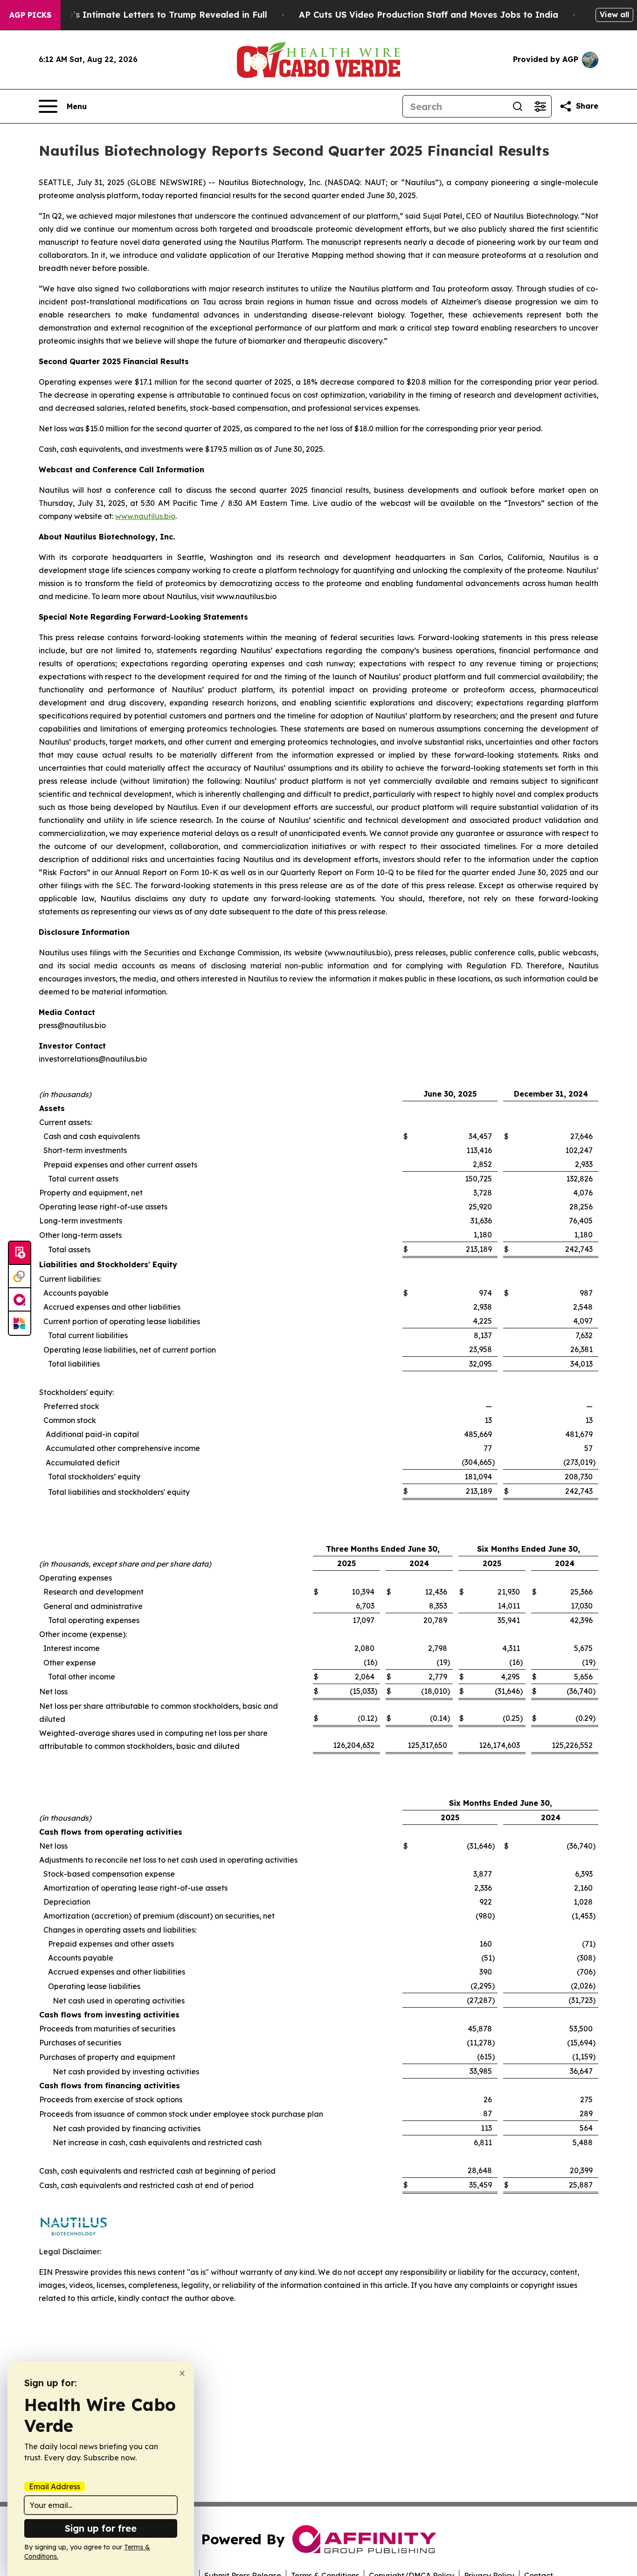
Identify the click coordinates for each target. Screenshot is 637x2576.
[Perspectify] (20, 1277)
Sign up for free (101, 2528)
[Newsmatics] (20, 1323)
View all (614, 14)
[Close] (182, 2373)
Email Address (55, 2486)
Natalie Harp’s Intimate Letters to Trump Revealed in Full (142, 15)
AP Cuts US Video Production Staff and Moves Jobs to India (429, 15)
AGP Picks (30, 15)
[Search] (518, 106)
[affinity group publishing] (20, 1300)
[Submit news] (20, 1253)
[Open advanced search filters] (540, 106)
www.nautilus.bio (145, 516)
